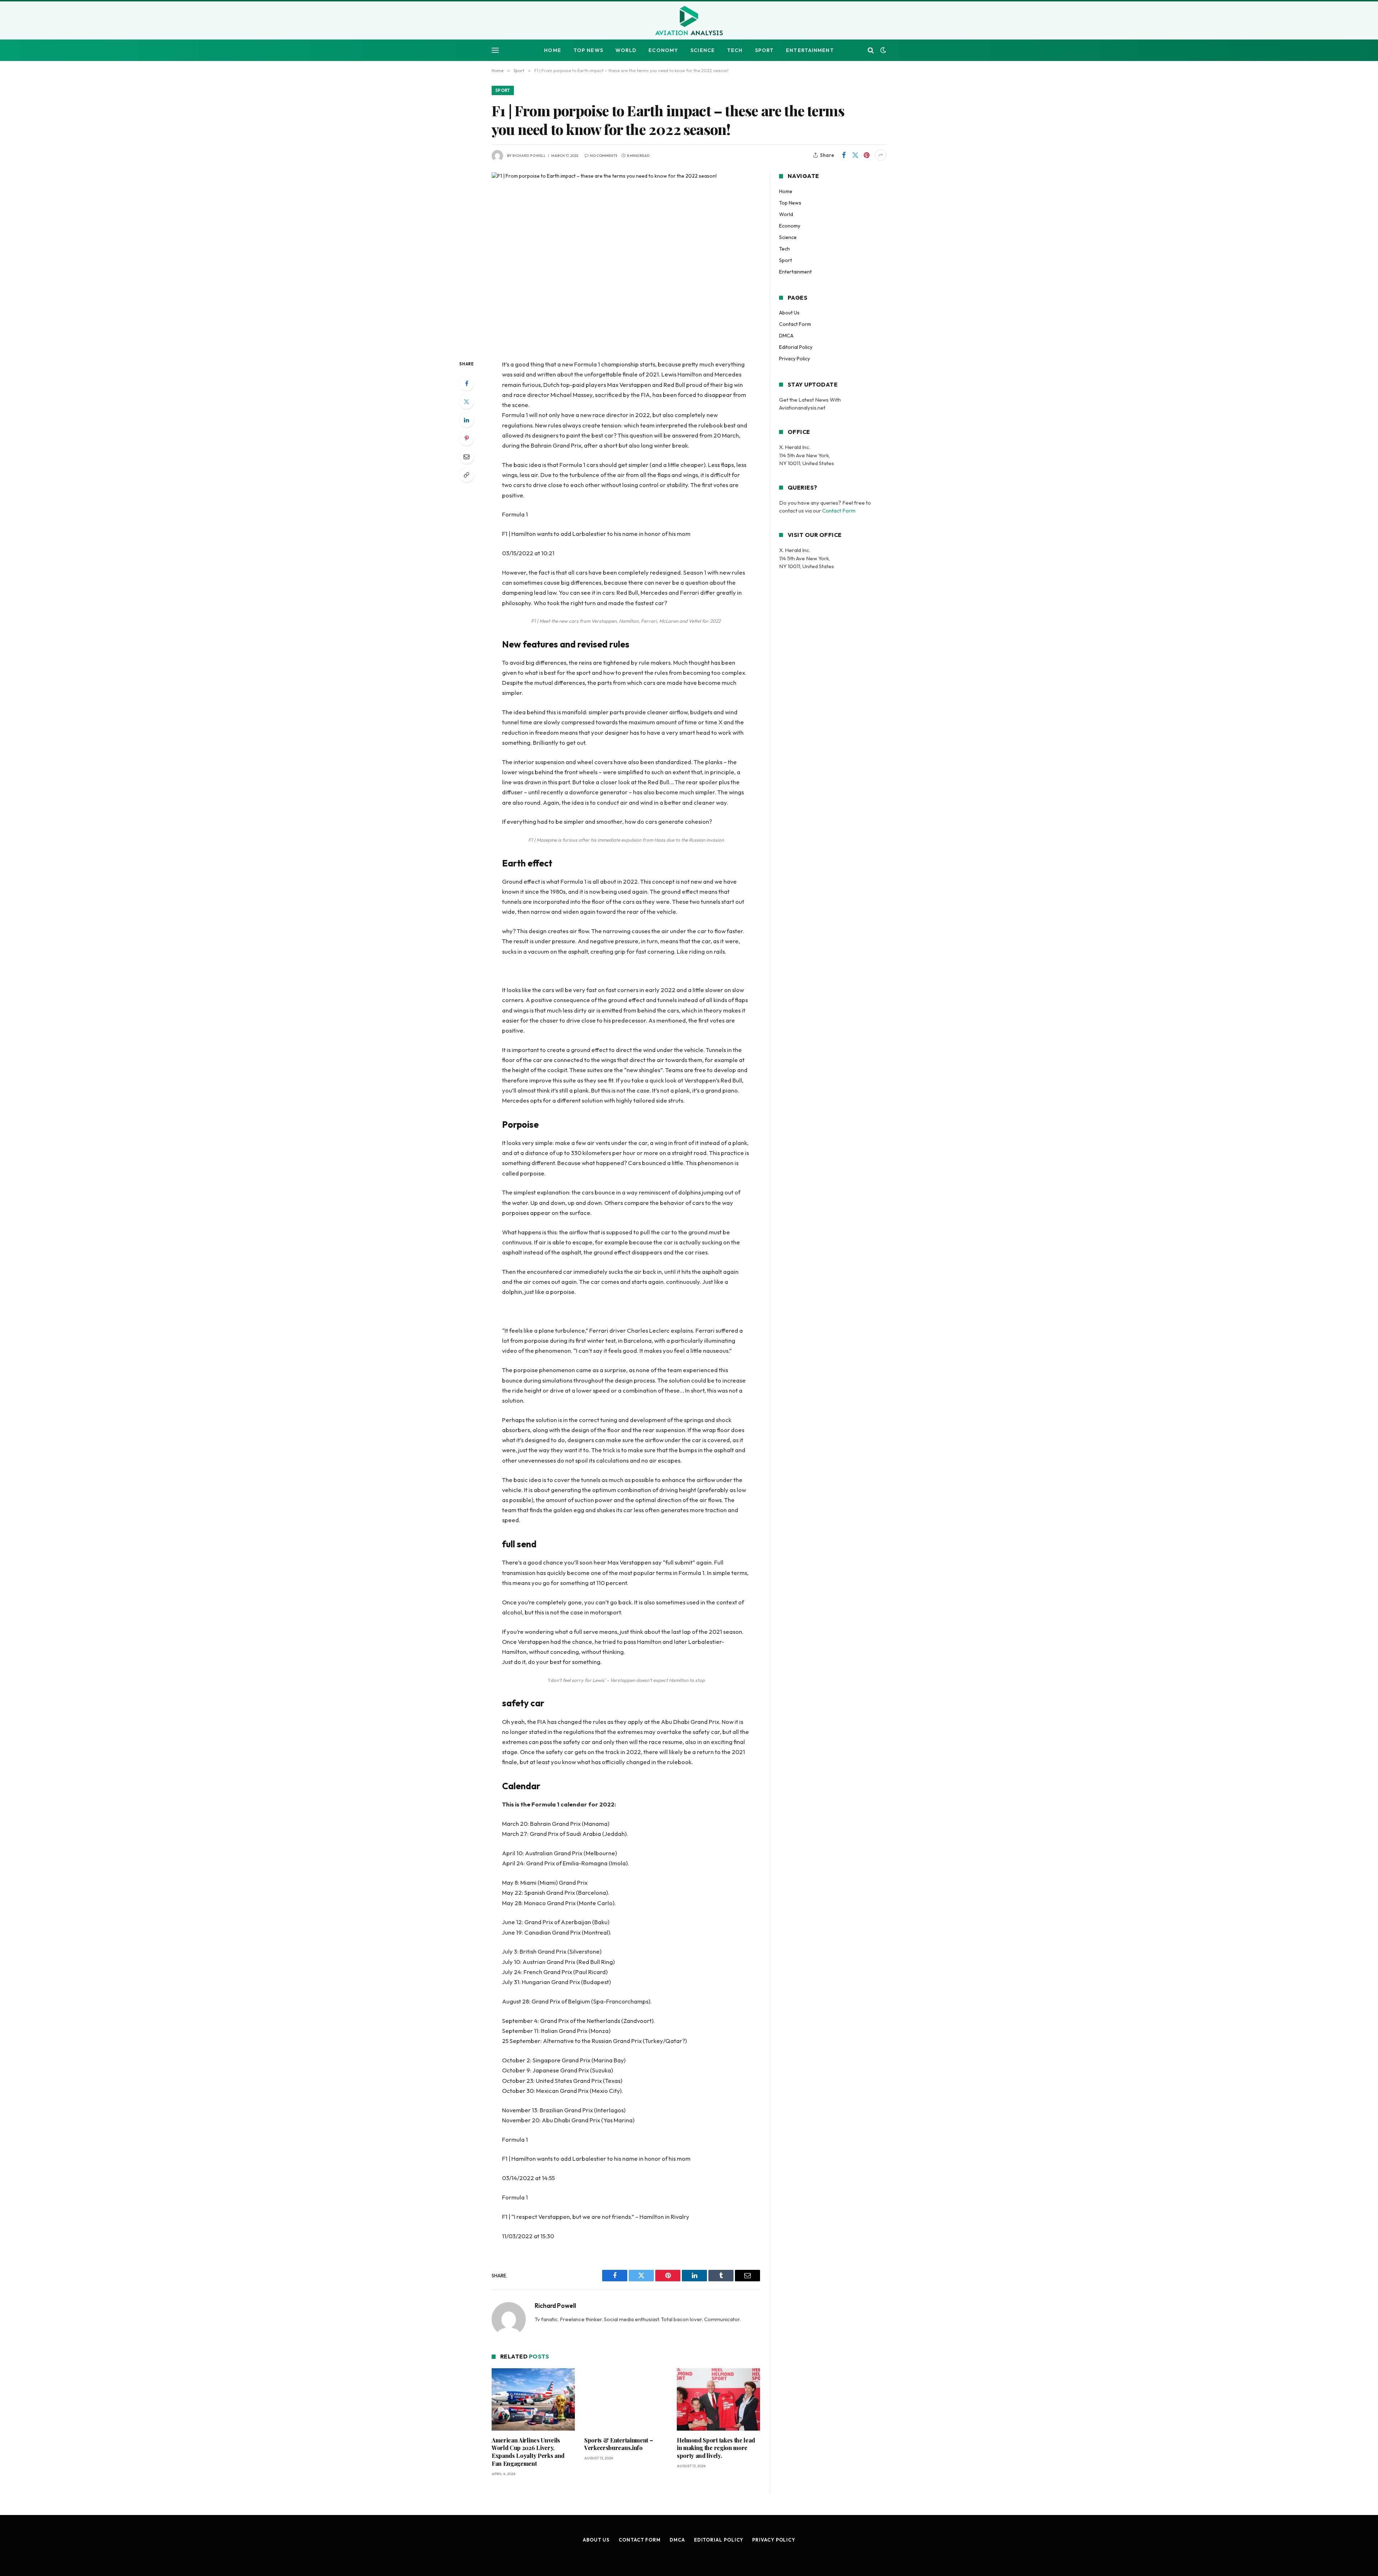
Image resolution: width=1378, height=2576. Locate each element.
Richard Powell (529, 156)
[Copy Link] (467, 475)
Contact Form (795, 324)
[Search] (871, 50)
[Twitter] (467, 402)
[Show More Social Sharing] (881, 155)
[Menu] (495, 50)
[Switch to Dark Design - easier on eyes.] (882, 50)
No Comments (604, 156)
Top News (588, 50)
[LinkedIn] (467, 420)
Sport (765, 50)
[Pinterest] (467, 438)
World (626, 50)
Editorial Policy (796, 347)
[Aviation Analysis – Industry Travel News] (689, 21)
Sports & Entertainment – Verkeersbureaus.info (618, 2444)
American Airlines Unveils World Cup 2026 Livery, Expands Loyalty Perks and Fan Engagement (528, 2452)
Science (703, 50)
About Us (789, 313)
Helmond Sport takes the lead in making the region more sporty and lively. (716, 2448)
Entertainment (810, 50)
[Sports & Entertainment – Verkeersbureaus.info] (626, 2399)
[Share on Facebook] (844, 155)
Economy (663, 50)
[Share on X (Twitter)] (855, 155)
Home (552, 50)
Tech (735, 50)
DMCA (786, 336)
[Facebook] (467, 383)
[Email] (467, 457)
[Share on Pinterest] (867, 155)
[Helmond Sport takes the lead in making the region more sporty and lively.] (718, 2399)
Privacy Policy (795, 359)
